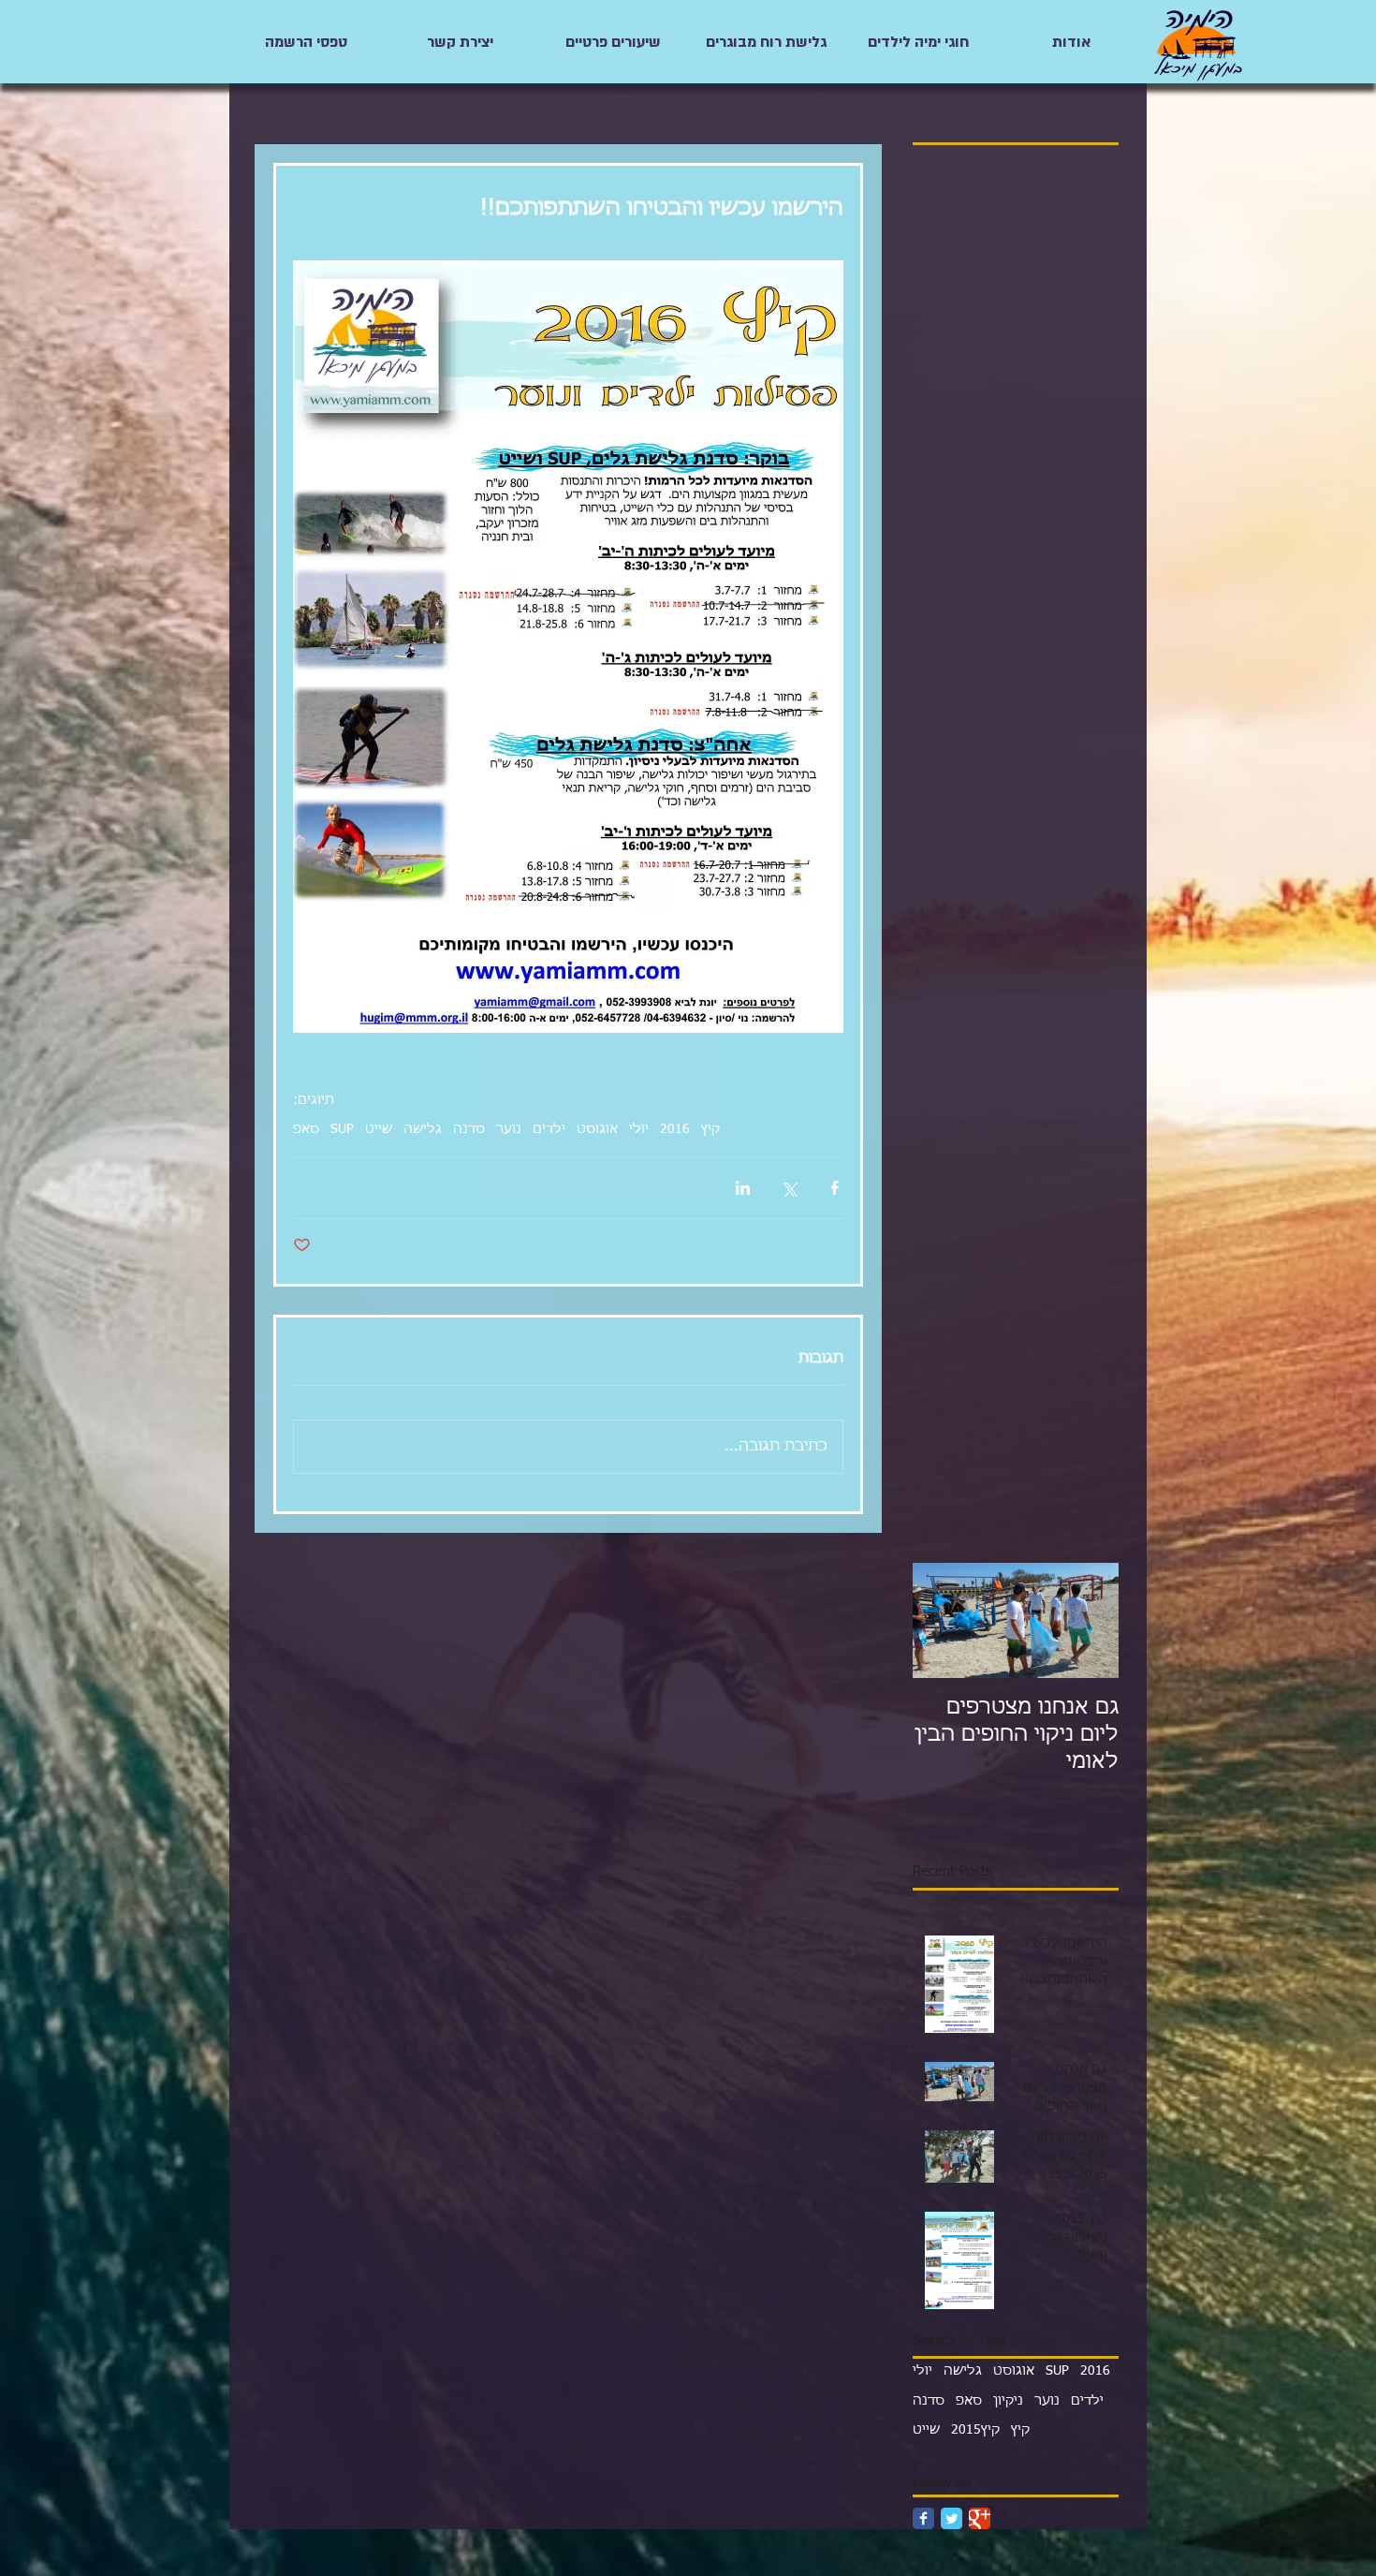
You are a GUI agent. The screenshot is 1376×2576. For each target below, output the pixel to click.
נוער (509, 1129)
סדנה (469, 1129)
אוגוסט (597, 1129)
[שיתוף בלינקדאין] (743, 1188)
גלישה (423, 1129)
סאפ (306, 1129)
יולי (639, 1129)
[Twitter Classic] (951, 2518)
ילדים (549, 1129)
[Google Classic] (980, 2518)
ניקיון (1008, 2401)
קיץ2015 (975, 2430)
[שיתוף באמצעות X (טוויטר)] (789, 1188)
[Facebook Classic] (923, 2518)
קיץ (710, 1129)
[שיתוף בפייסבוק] (834, 1188)
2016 (675, 1129)
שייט (379, 1129)
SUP (342, 1129)
